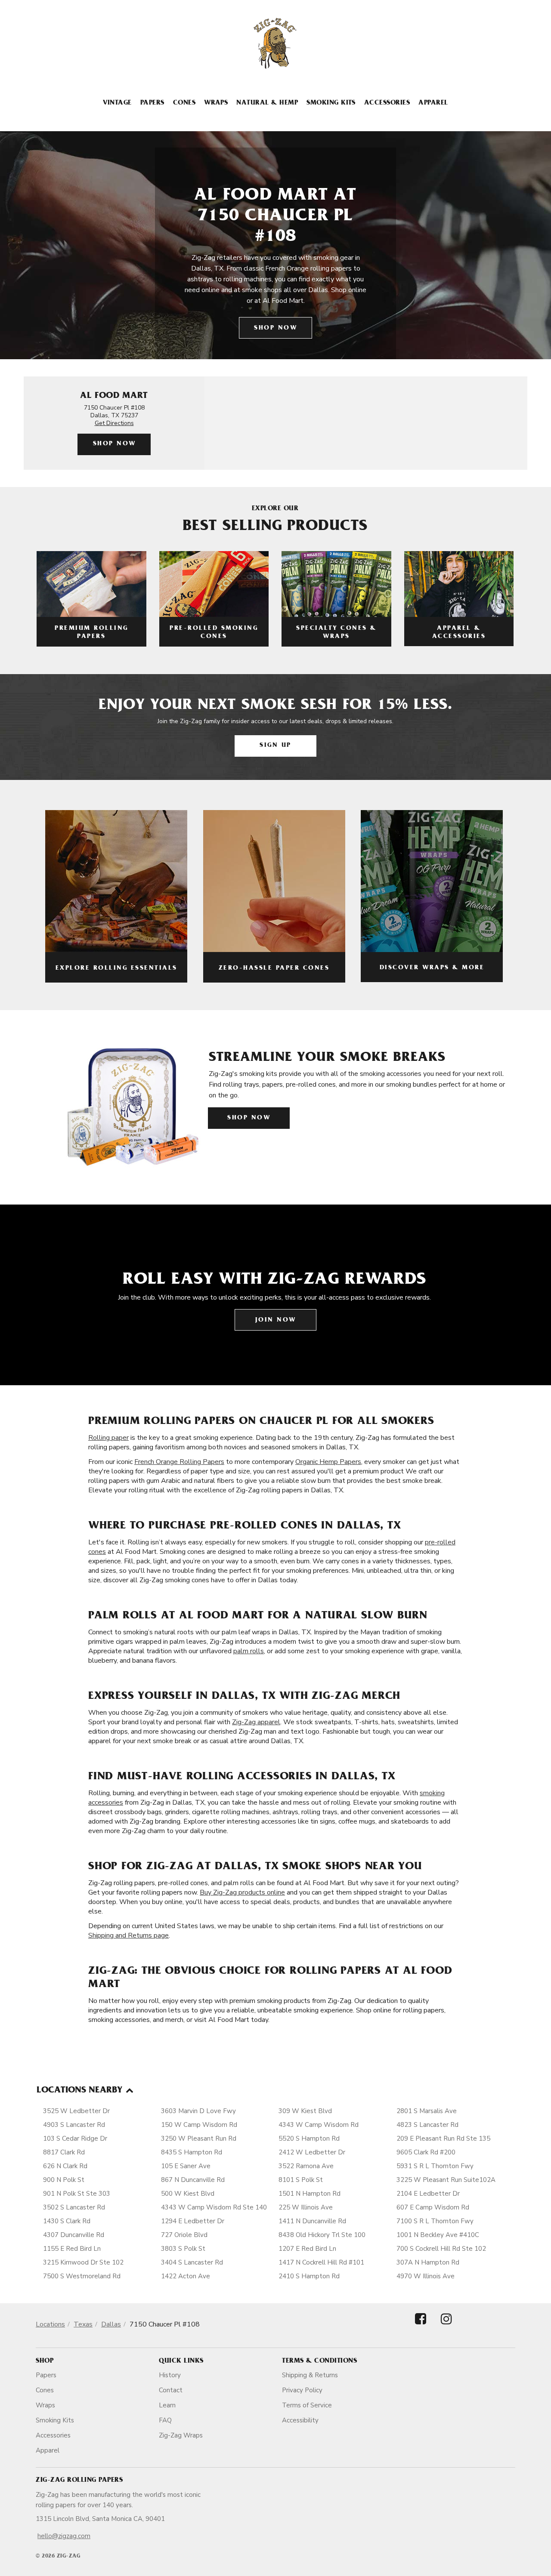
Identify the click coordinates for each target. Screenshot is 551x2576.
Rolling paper (108, 1438)
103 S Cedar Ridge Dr (75, 2138)
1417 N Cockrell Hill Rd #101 (321, 2262)
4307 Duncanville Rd (74, 2235)
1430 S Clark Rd (67, 2221)
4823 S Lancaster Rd (427, 2125)
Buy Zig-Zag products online (242, 1892)
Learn (167, 2405)
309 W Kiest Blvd (305, 2111)
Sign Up (275, 746)
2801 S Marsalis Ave (427, 2111)
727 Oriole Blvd (184, 2235)
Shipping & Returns (310, 2375)
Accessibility (300, 2420)
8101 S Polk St (301, 2180)
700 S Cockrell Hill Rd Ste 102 (441, 2249)
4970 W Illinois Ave (426, 2276)
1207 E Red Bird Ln (307, 2249)
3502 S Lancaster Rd (74, 2207)
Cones (184, 103)
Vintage (117, 103)
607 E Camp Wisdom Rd (433, 2207)
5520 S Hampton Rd (309, 2138)
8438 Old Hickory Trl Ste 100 (322, 2235)
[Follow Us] (421, 2326)
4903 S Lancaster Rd (74, 2125)
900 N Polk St (64, 2180)
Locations (50, 2324)
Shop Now (275, 328)
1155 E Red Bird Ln (72, 2249)
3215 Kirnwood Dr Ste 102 (83, 2262)
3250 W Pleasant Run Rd (199, 2138)
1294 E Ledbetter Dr (193, 2221)
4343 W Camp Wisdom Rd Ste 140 (214, 2207)
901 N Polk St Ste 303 (77, 2194)
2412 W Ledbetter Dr (312, 2152)
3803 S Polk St (183, 2249)
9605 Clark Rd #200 (426, 2152)
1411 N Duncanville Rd (312, 2221)
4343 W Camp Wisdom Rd (319, 2125)
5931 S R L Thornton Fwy (435, 2166)
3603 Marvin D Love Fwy (198, 2111)
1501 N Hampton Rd (310, 2194)
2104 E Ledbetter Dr (428, 2194)
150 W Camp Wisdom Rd (199, 2125)
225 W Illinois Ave (306, 2207)
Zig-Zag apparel (256, 1722)
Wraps (216, 103)
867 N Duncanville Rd (193, 2180)
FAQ (165, 2420)
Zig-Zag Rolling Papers (79, 2480)
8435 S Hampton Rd (192, 2152)
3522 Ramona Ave (306, 2166)
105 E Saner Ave (186, 2166)
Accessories (387, 103)
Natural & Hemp (267, 103)
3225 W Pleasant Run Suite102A (446, 2180)
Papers (152, 103)
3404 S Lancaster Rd (192, 2262)
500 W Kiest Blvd (188, 2194)
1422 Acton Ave (186, 2276)
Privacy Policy (302, 2390)
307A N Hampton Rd (428, 2262)
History (170, 2375)
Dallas (111, 2324)
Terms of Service (307, 2405)
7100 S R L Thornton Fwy (435, 2221)
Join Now (276, 1320)
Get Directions (114, 423)
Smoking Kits (331, 103)
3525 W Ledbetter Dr (76, 2111)
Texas (83, 2324)
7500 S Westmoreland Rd (82, 2276)
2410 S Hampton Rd (309, 2276)
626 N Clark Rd (65, 2166)
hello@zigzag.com (64, 2536)
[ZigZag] (275, 43)
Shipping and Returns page (128, 1935)
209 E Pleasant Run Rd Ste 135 (443, 2138)
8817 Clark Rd (64, 2152)
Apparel (433, 103)
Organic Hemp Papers (328, 1462)
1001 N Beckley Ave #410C (438, 2235)
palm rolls (249, 1651)
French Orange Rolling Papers (179, 1462)
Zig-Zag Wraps (181, 2435)
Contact (171, 2390)
